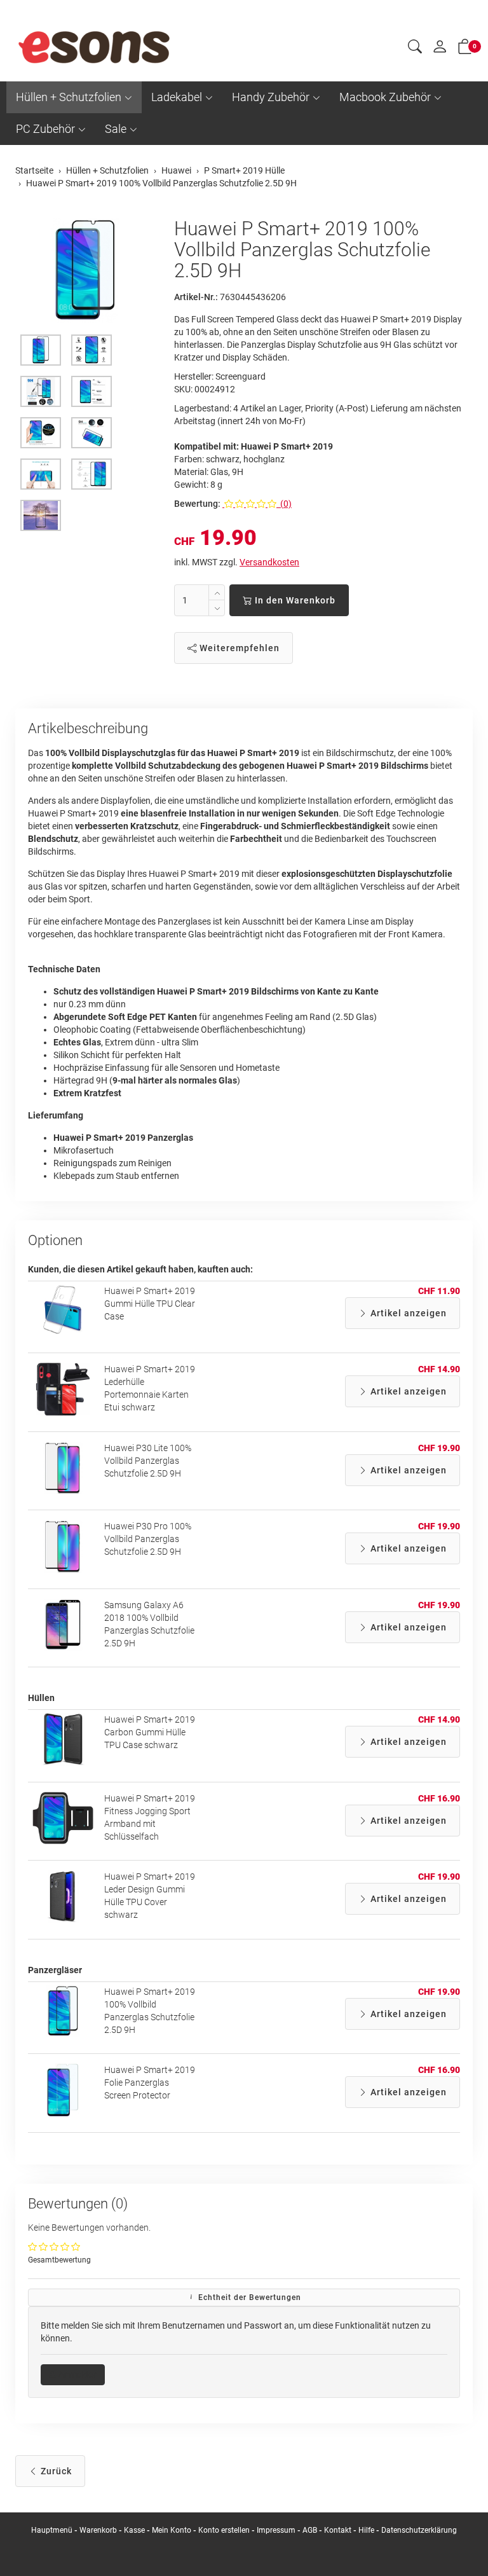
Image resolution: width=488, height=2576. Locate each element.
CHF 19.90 (439, 1448)
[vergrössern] (85, 271)
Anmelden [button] (77, 2374)
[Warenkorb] (465, 49)
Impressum (276, 2530)
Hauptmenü (52, 2530)
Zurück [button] (55, 2471)
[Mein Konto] (440, 50)
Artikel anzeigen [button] (407, 1313)
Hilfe (366, 2530)
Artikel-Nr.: (196, 297)
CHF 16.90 (439, 1798)
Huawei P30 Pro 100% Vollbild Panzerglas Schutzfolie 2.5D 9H (148, 1539)
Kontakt (338, 2530)
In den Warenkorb (294, 600)
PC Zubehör (45, 129)
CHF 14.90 (439, 1369)
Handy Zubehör (271, 97)
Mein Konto (172, 2530)
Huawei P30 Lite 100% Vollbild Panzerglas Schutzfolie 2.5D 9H (148, 1461)
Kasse (134, 2530)
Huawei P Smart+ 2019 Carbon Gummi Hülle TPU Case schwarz (150, 1732)
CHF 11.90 (439, 1291)
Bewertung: (197, 504)
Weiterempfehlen (238, 648)
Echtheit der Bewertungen (248, 2297)
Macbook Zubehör (385, 97)
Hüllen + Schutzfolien (69, 97)
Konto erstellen (224, 2530)
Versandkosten (269, 562)
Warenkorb (99, 2530)
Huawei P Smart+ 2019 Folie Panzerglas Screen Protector (150, 2083)
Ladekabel (177, 97)
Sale (116, 129)
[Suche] (415, 48)
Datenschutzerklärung (419, 2530)
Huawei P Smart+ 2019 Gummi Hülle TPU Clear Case (150, 1304)
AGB (310, 2530)
